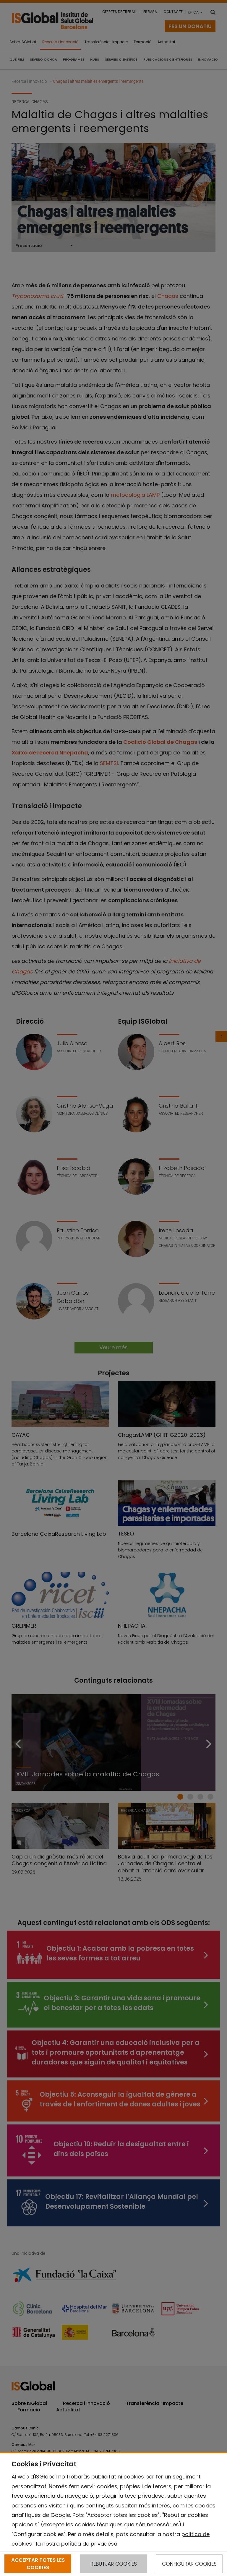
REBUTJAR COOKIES (114, 2564)
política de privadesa (89, 2544)
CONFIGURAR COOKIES (189, 2564)
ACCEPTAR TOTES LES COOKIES (38, 2564)
